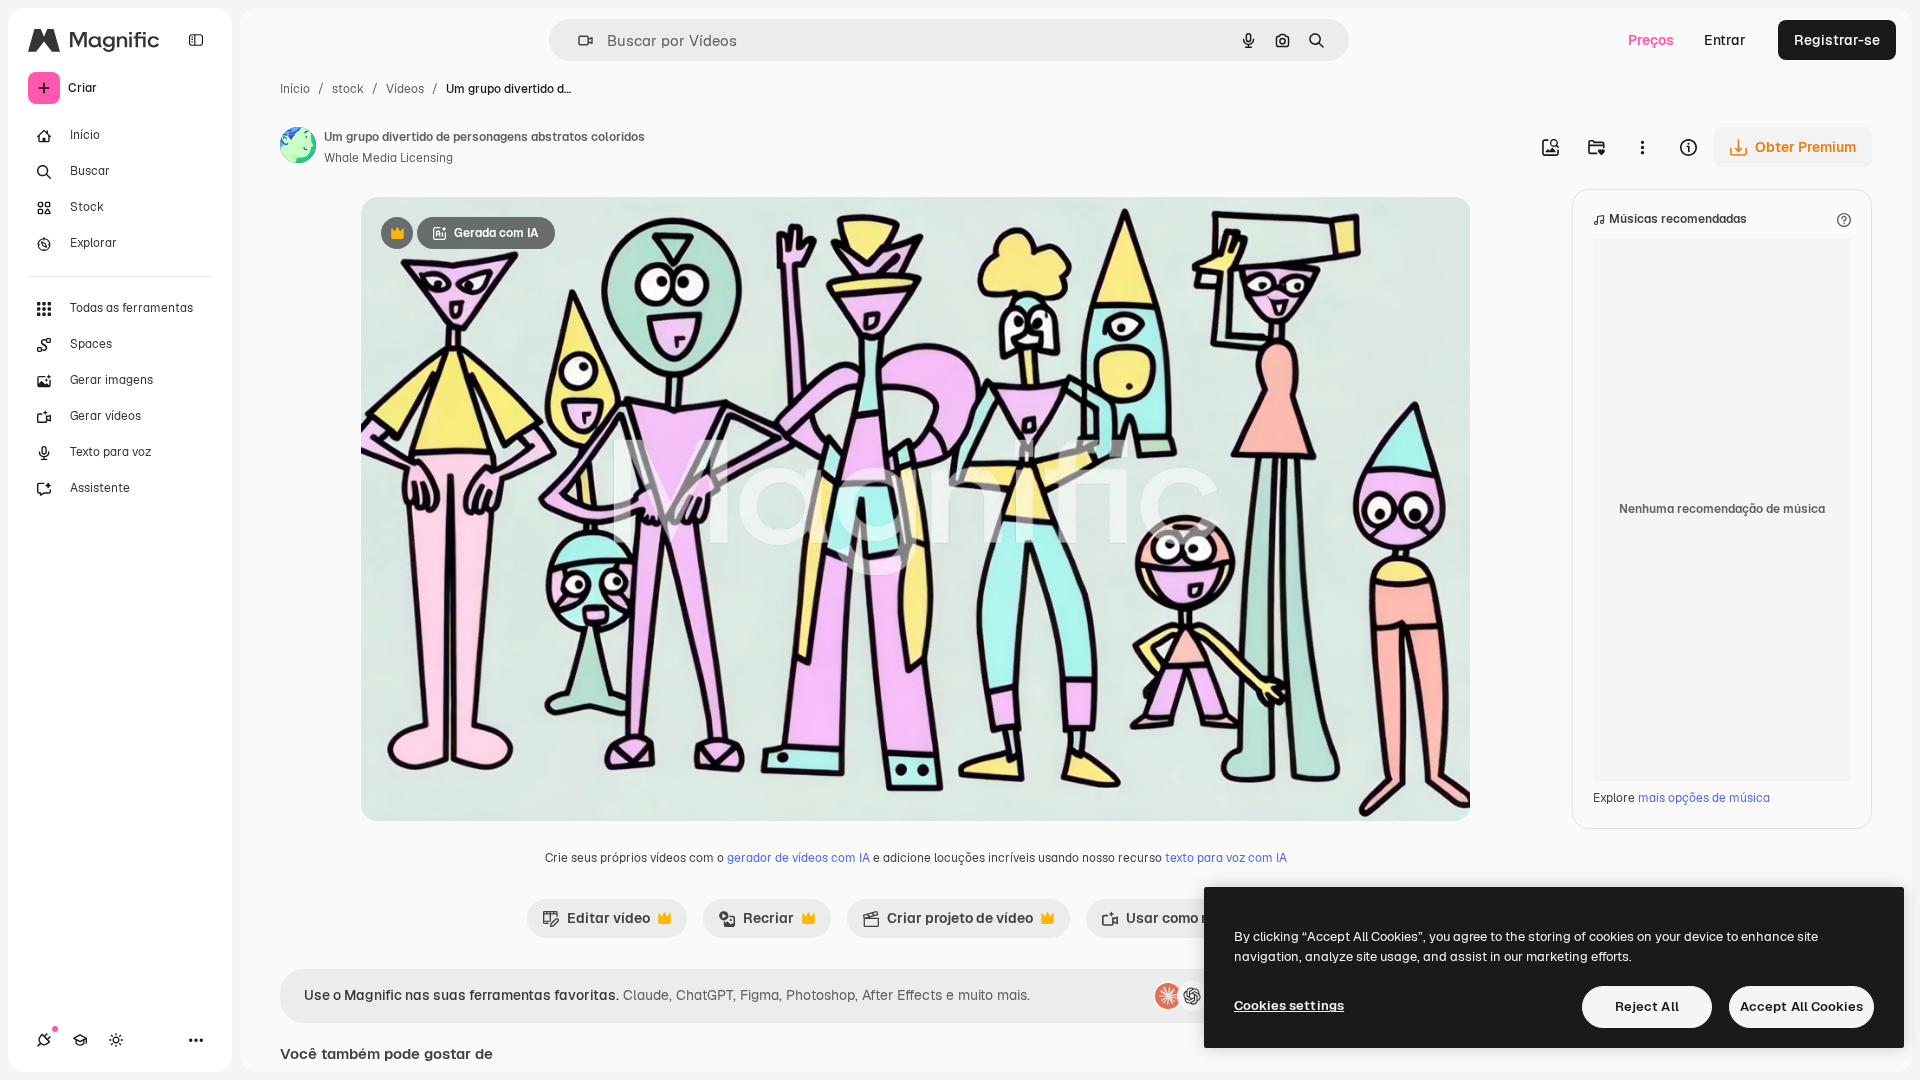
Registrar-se (1837, 40)
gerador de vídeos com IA (798, 858)
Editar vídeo (596, 923)
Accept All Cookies (1801, 1006)
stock (348, 89)
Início (295, 89)
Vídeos (405, 89)
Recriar (756, 923)
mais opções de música (1704, 798)
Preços (1651, 40)
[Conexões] (44, 1040)
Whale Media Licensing (388, 158)
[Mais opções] (1642, 147)
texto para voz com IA (1226, 858)
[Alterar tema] (116, 1040)
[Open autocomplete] (577, 40)
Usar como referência (1185, 923)
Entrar (1725, 40)
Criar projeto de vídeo (947, 923)
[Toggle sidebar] (196, 40)
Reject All (1647, 1006)
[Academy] (80, 1040)
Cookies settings (1289, 1005)
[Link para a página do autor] (298, 148)
